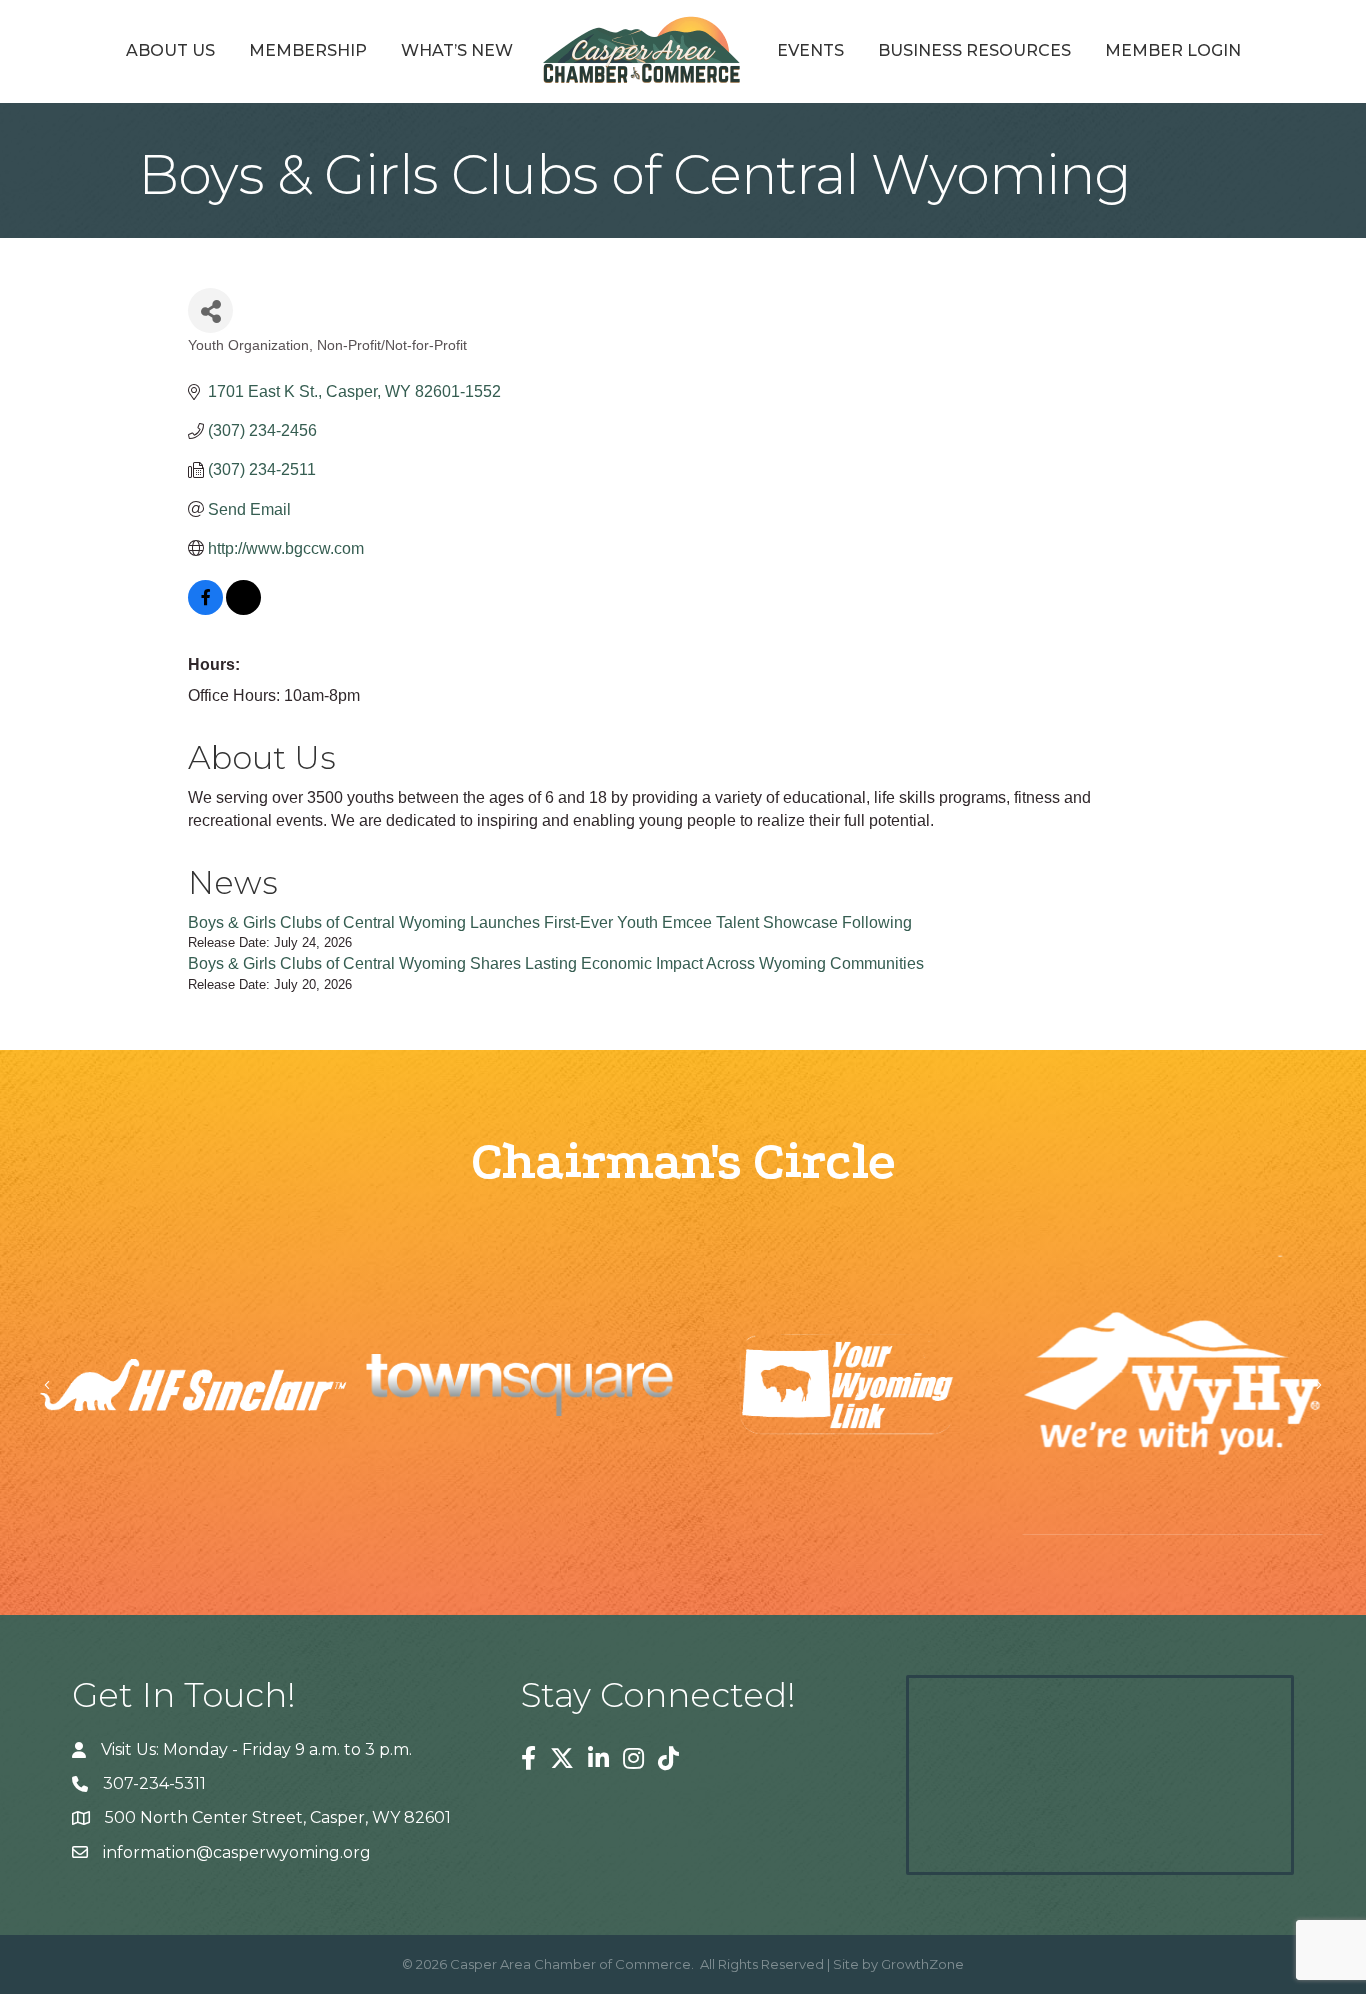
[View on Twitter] (243, 609)
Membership (308, 50)
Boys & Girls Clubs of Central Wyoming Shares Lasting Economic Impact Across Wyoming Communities (556, 963)
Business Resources (974, 50)
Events (810, 50)
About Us (170, 50)
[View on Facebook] (205, 609)
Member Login (1173, 50)
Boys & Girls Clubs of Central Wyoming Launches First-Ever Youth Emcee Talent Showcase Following (550, 922)
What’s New (457, 50)
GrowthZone (922, 1964)
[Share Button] (210, 310)
